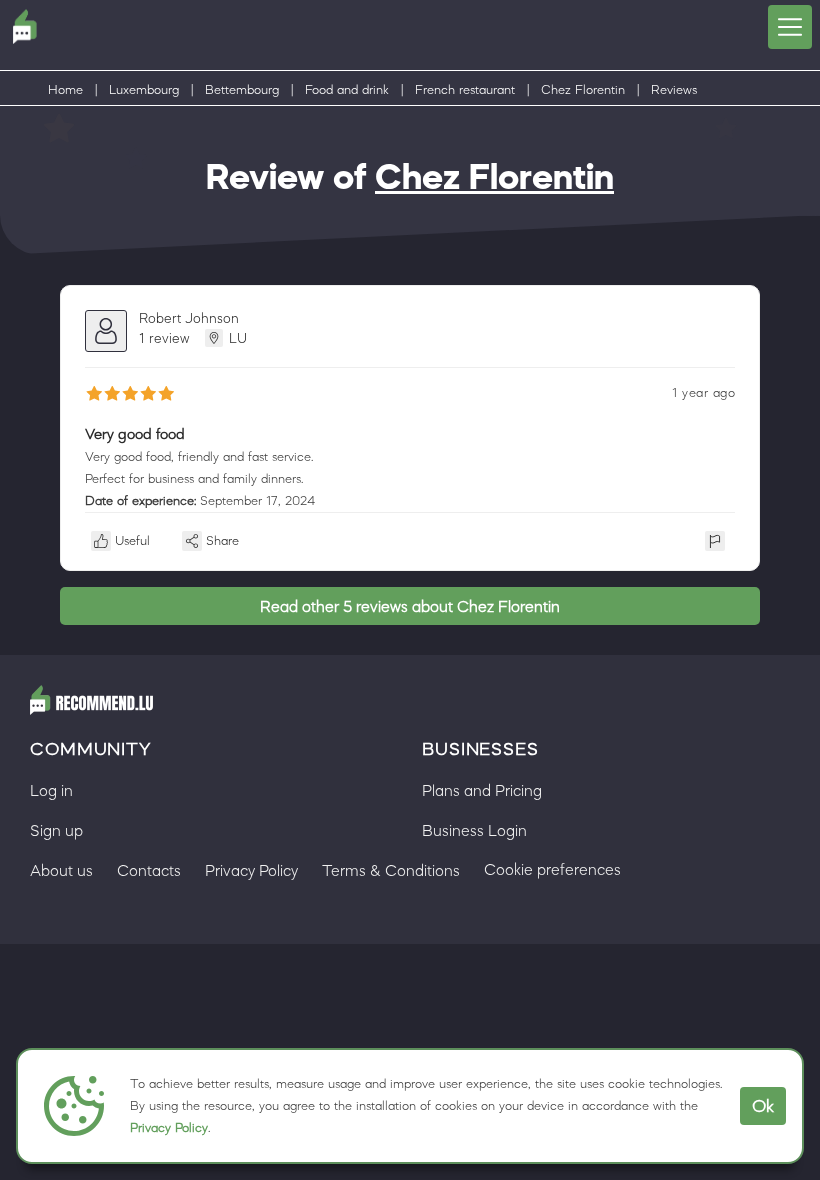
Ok (763, 1106)
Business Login (474, 830)
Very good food (135, 433)
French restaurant (465, 89)
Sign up (56, 830)
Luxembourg (144, 89)
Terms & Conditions (391, 870)
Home (65, 89)
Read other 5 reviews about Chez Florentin (410, 606)
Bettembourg (242, 89)
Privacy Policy (169, 1127)
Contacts (149, 870)
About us (61, 870)
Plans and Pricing (482, 790)
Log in (51, 790)
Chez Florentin (583, 89)
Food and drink (347, 89)
